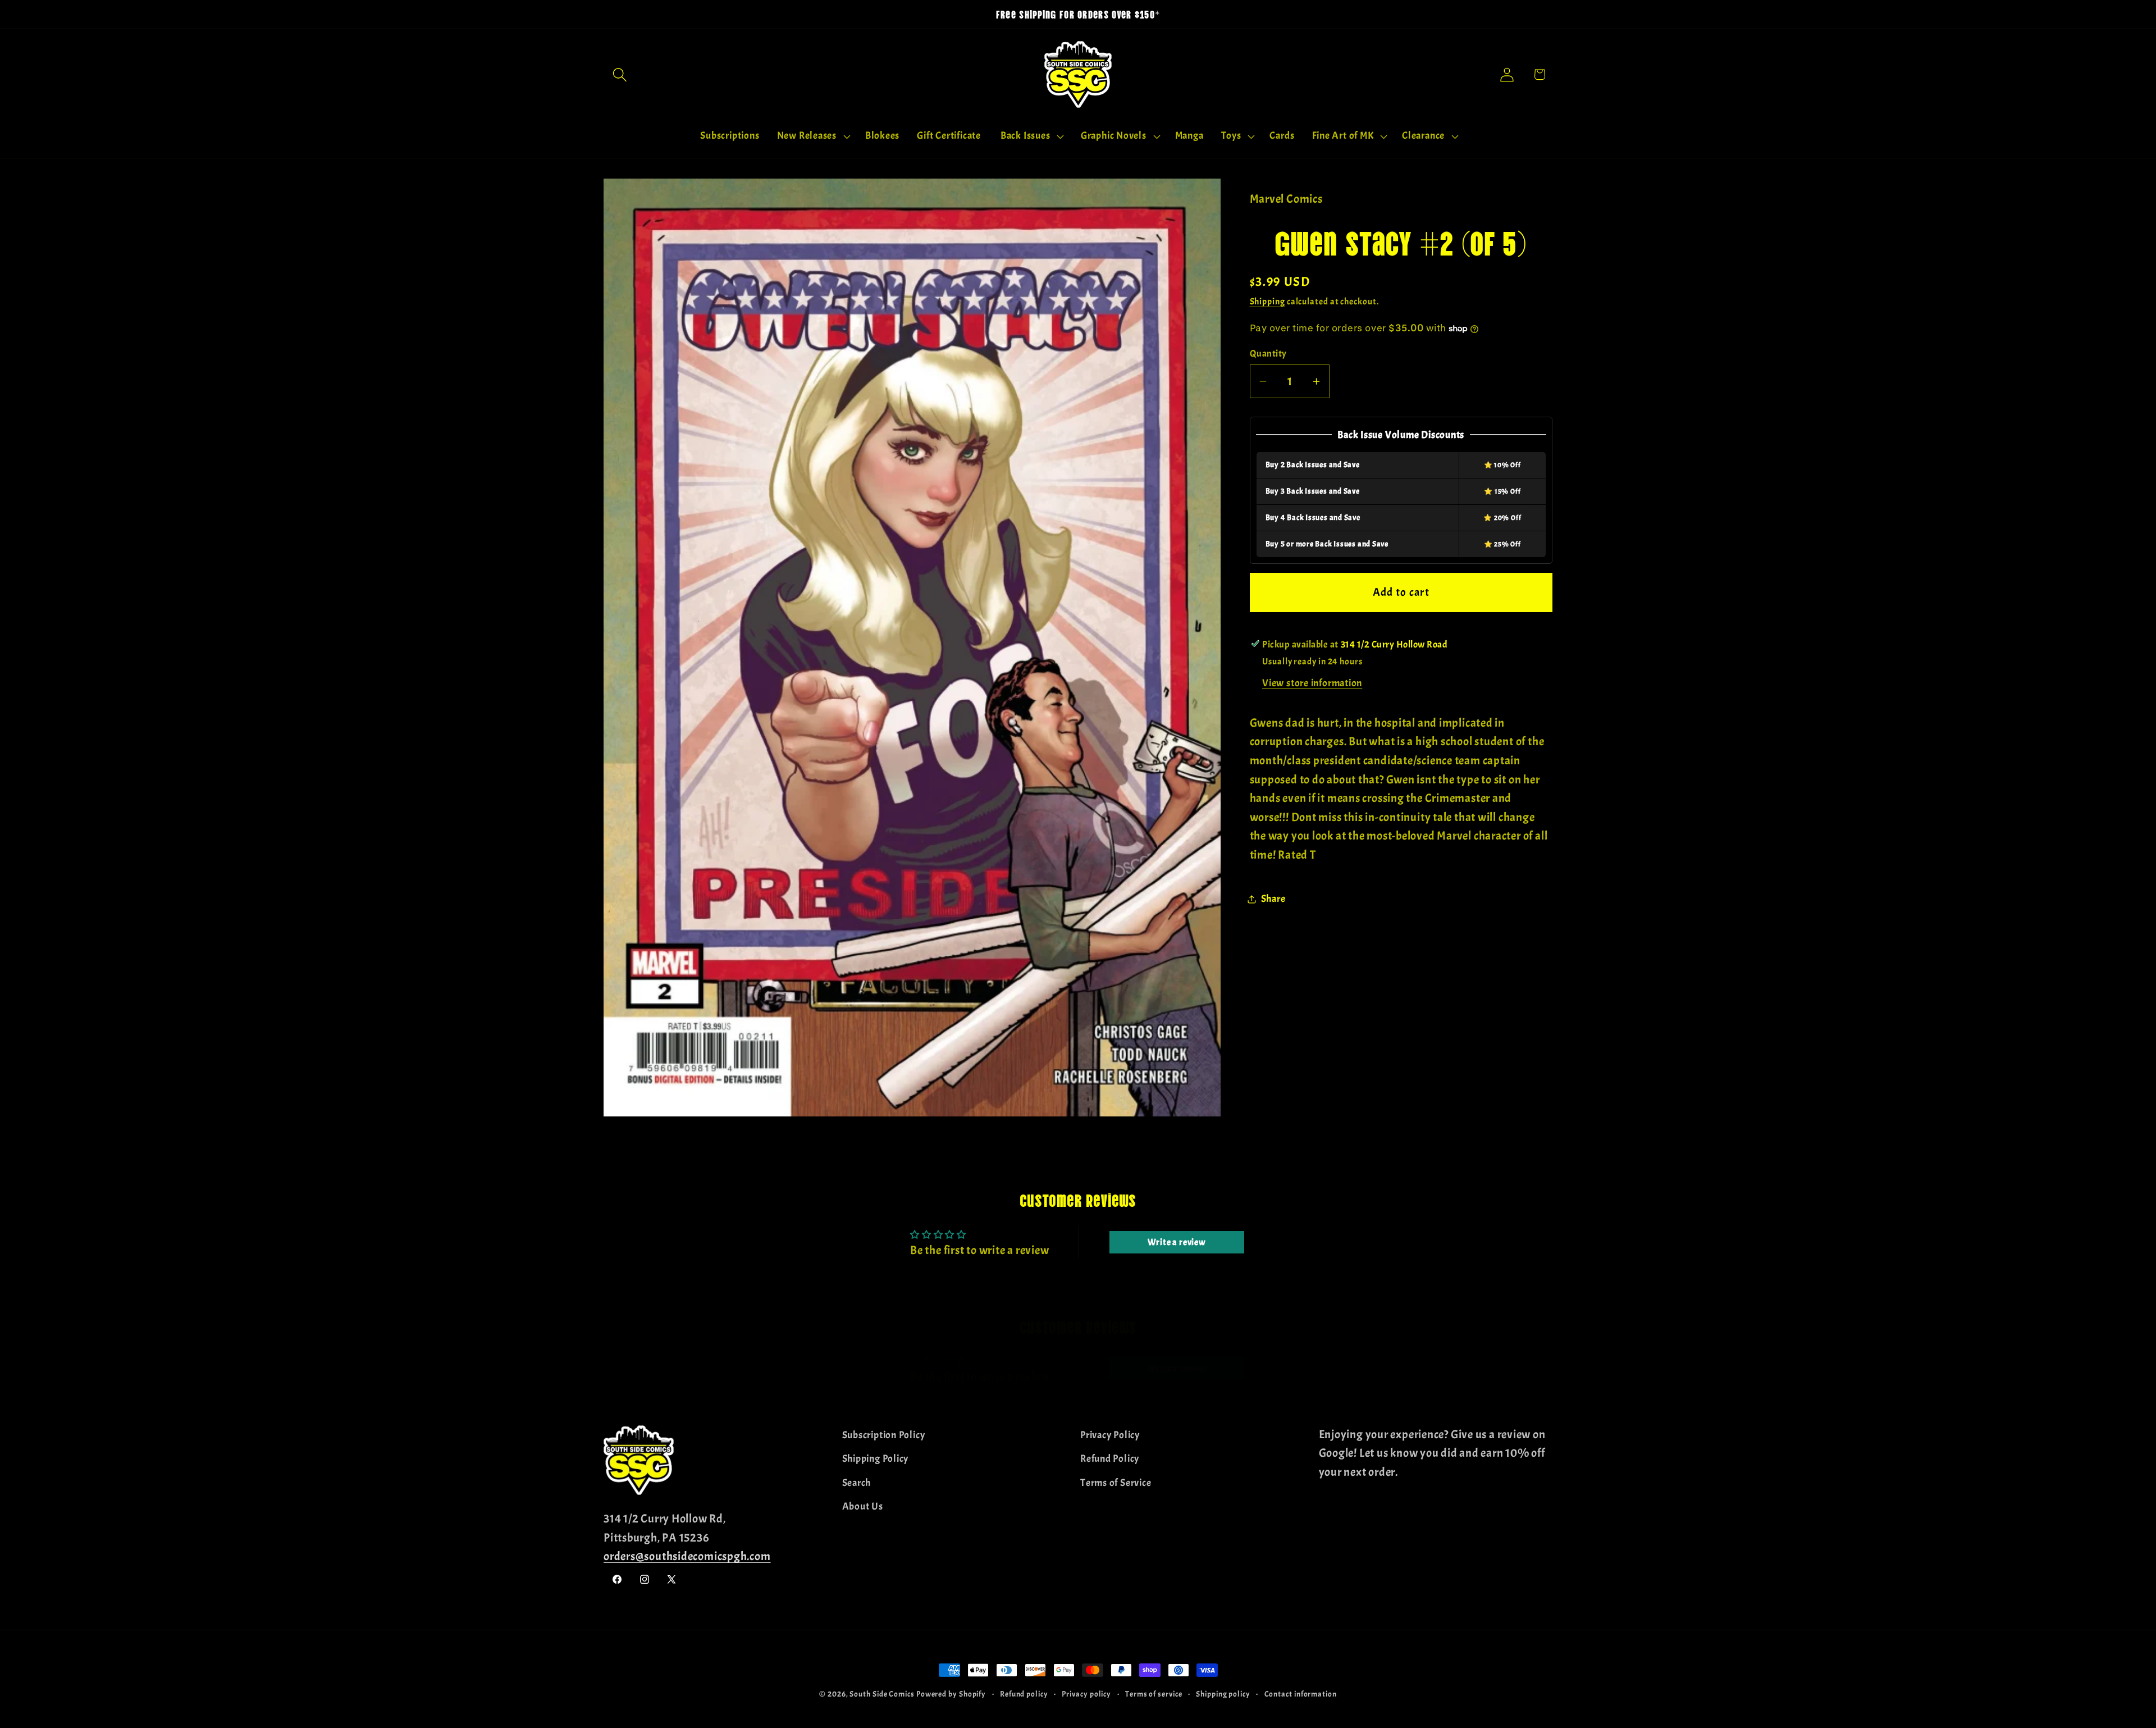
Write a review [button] (1177, 1242)
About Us (863, 1506)
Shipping (1267, 302)
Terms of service (1154, 1694)
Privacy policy (1086, 1694)
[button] (620, 74)
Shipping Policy (876, 1459)
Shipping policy (1223, 1694)
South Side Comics (882, 1694)
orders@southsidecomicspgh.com (687, 1556)
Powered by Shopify (951, 1694)
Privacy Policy (1110, 1435)
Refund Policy (1110, 1459)
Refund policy (1024, 1694)
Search (857, 1482)
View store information (1312, 683)
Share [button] (1273, 899)
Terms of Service (1116, 1482)
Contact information (1301, 1694)
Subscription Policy (884, 1435)
